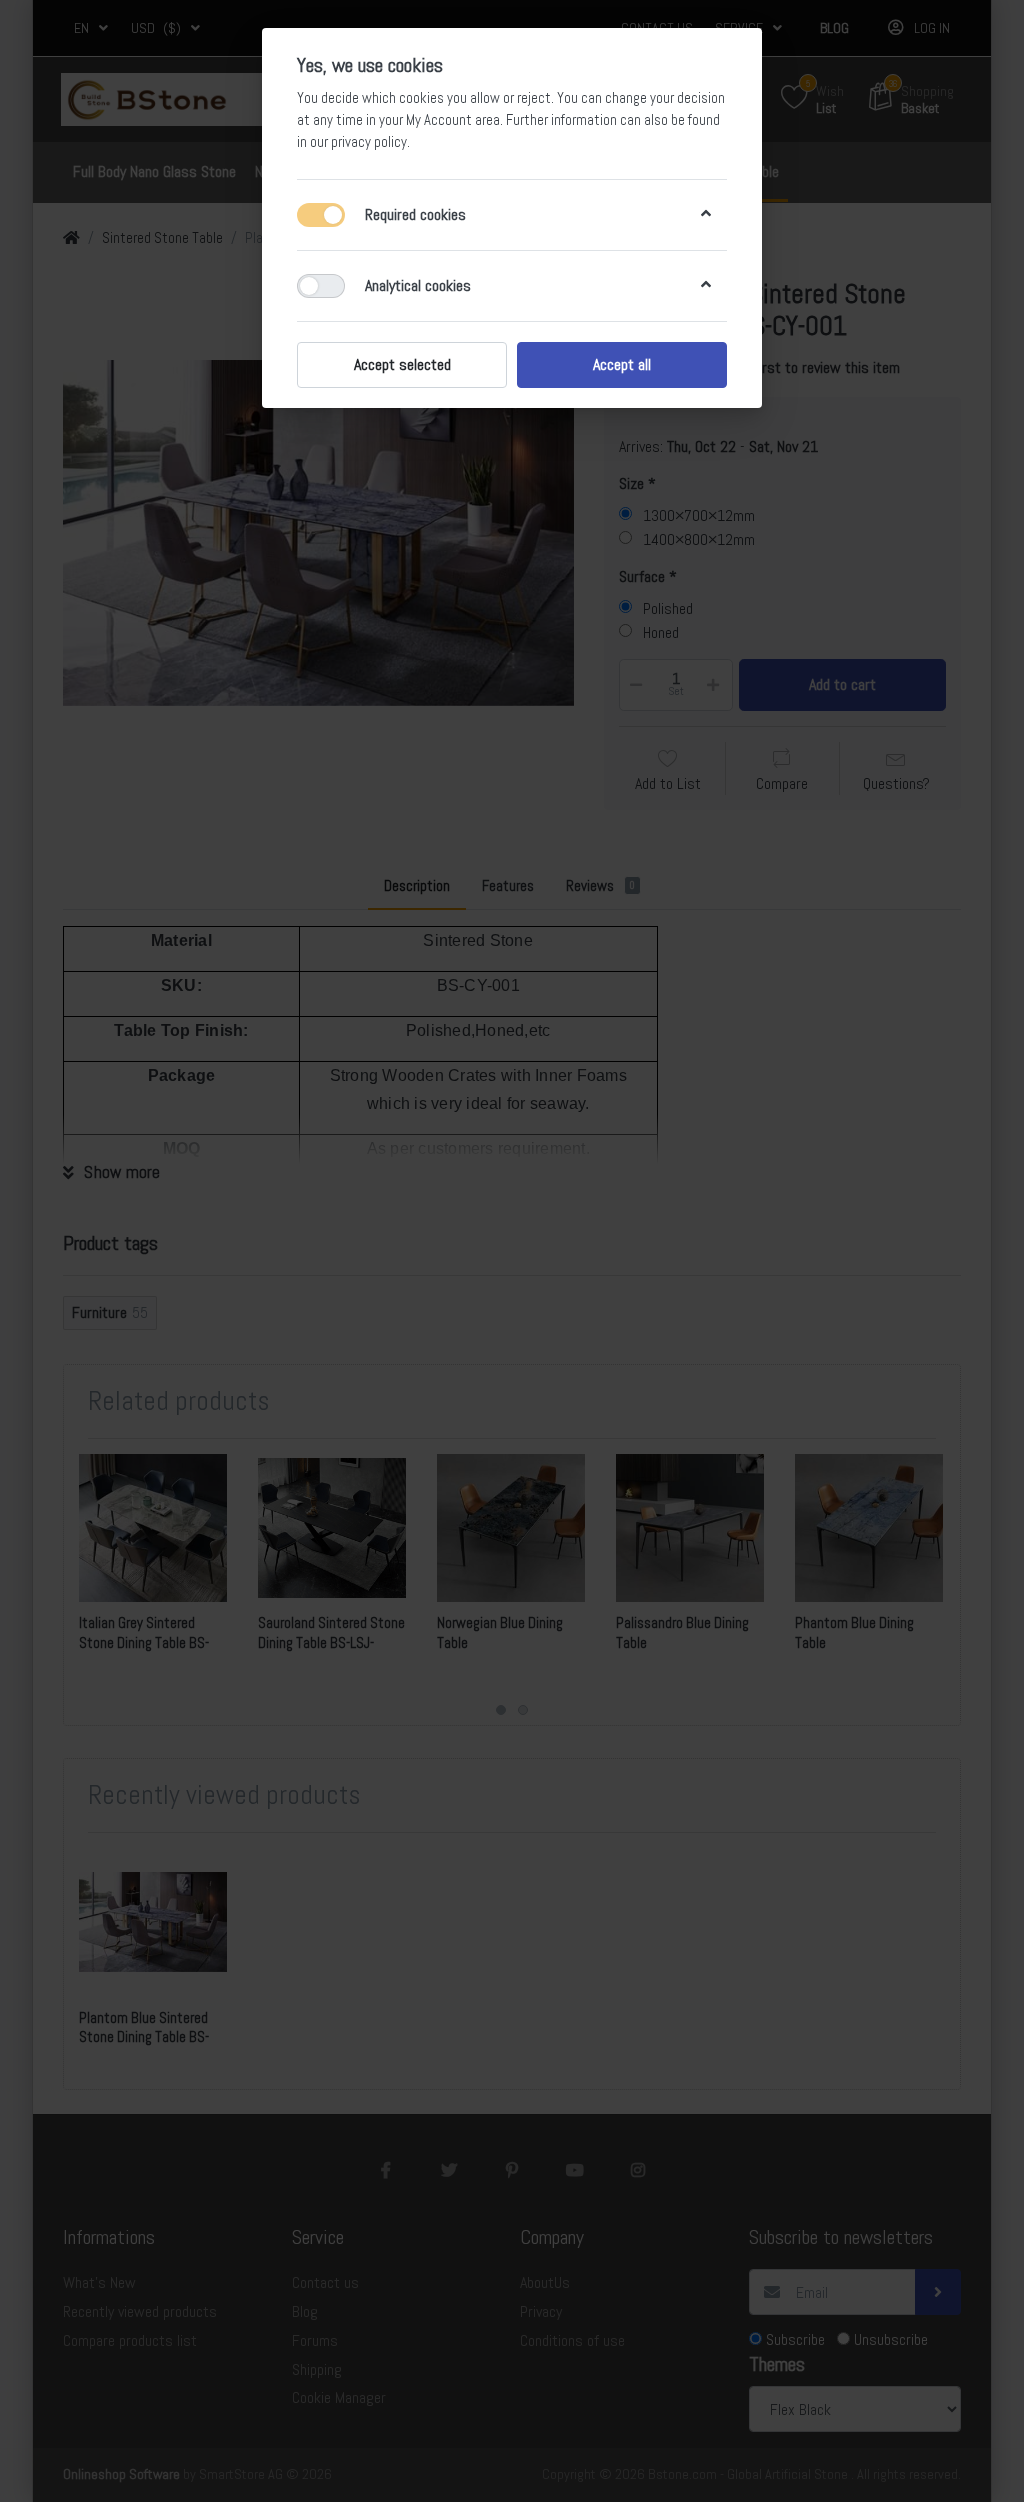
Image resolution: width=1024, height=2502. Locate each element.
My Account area (453, 120)
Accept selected (402, 364)
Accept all (622, 364)
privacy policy (369, 142)
